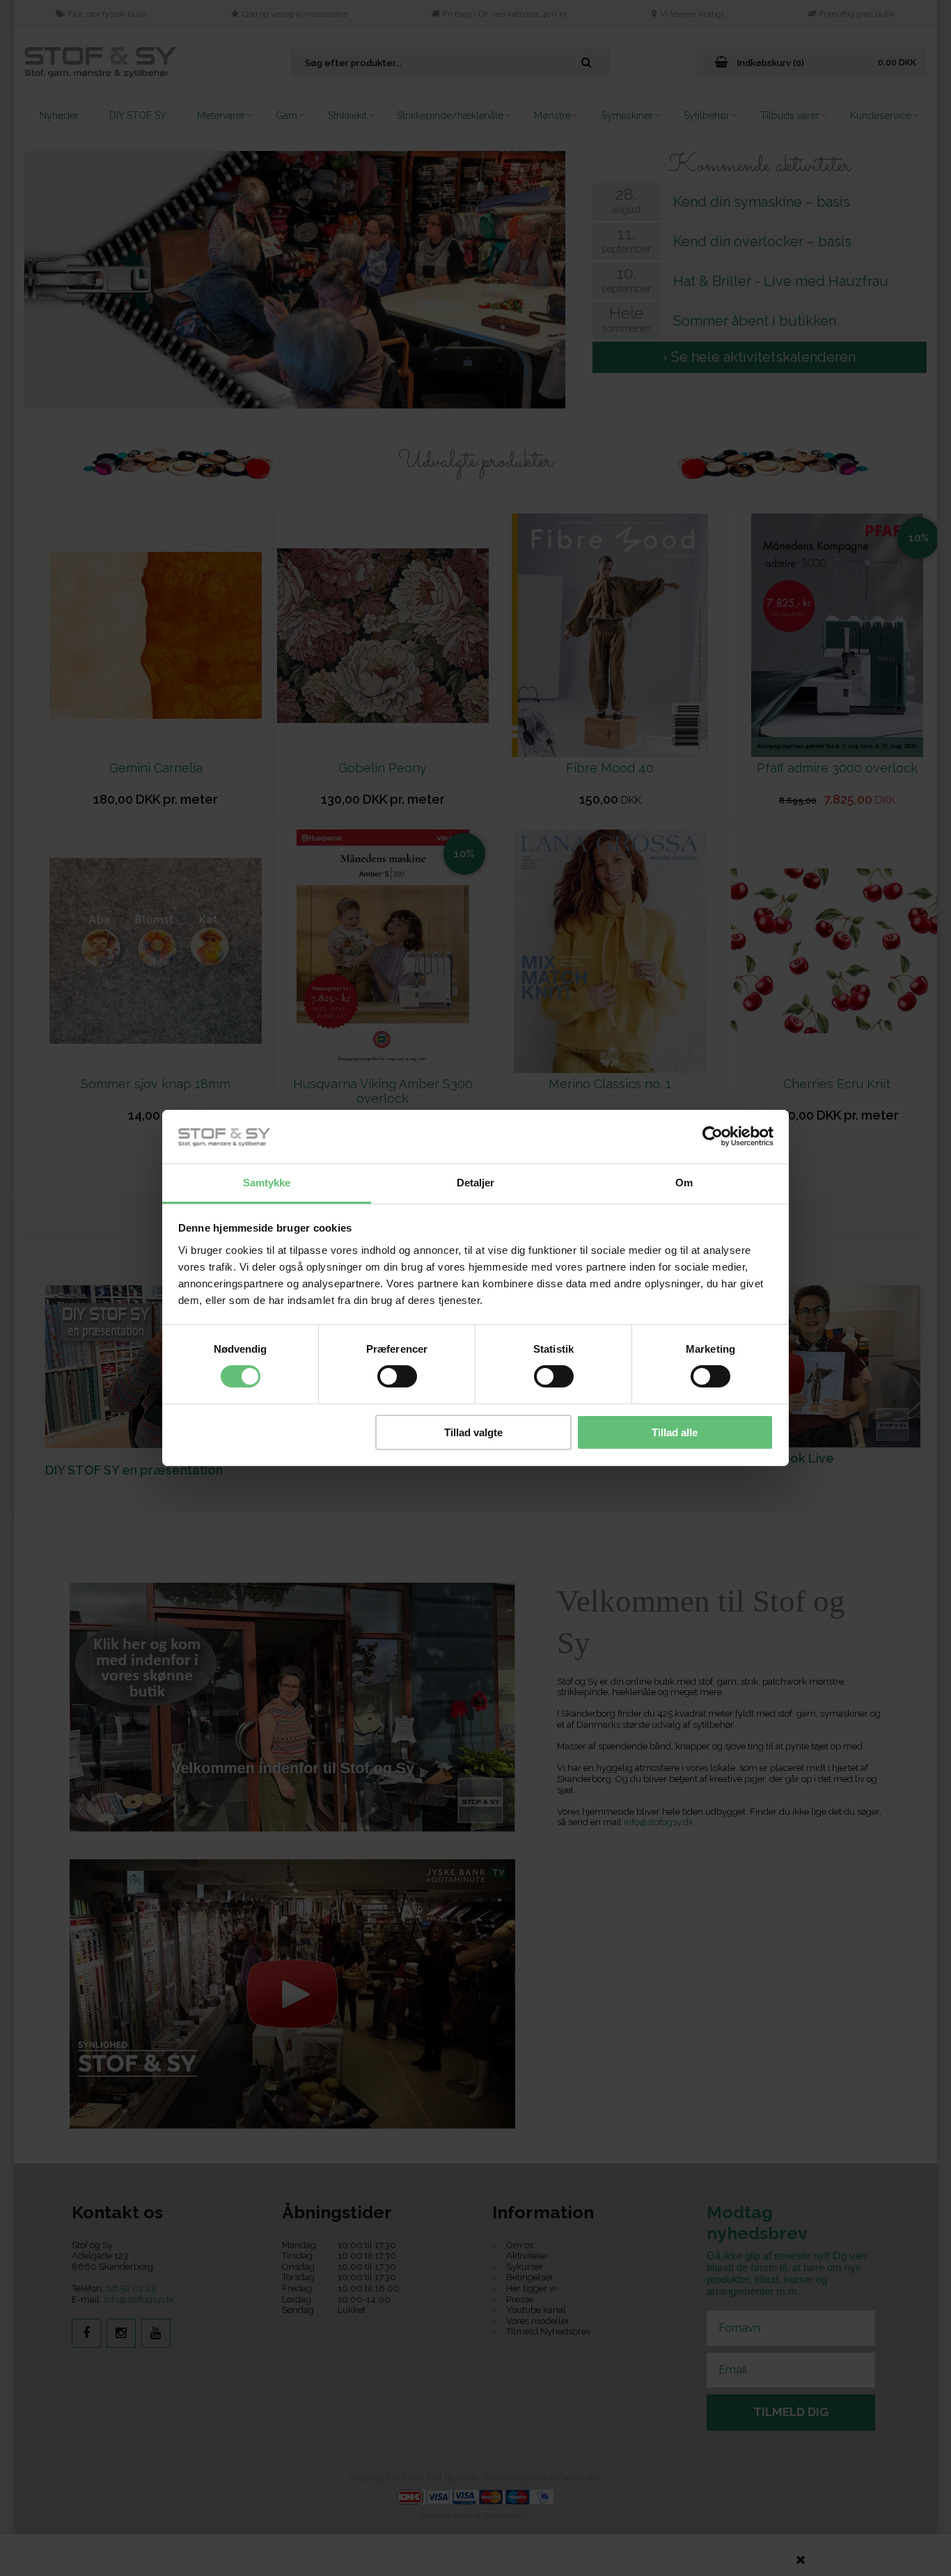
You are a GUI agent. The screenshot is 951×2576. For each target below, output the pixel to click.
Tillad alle (675, 1432)
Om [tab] (684, 1183)
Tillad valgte (473, 1432)
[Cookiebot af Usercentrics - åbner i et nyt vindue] (713, 1136)
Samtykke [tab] (267, 1183)
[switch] (397, 1376)
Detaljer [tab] (476, 1183)
